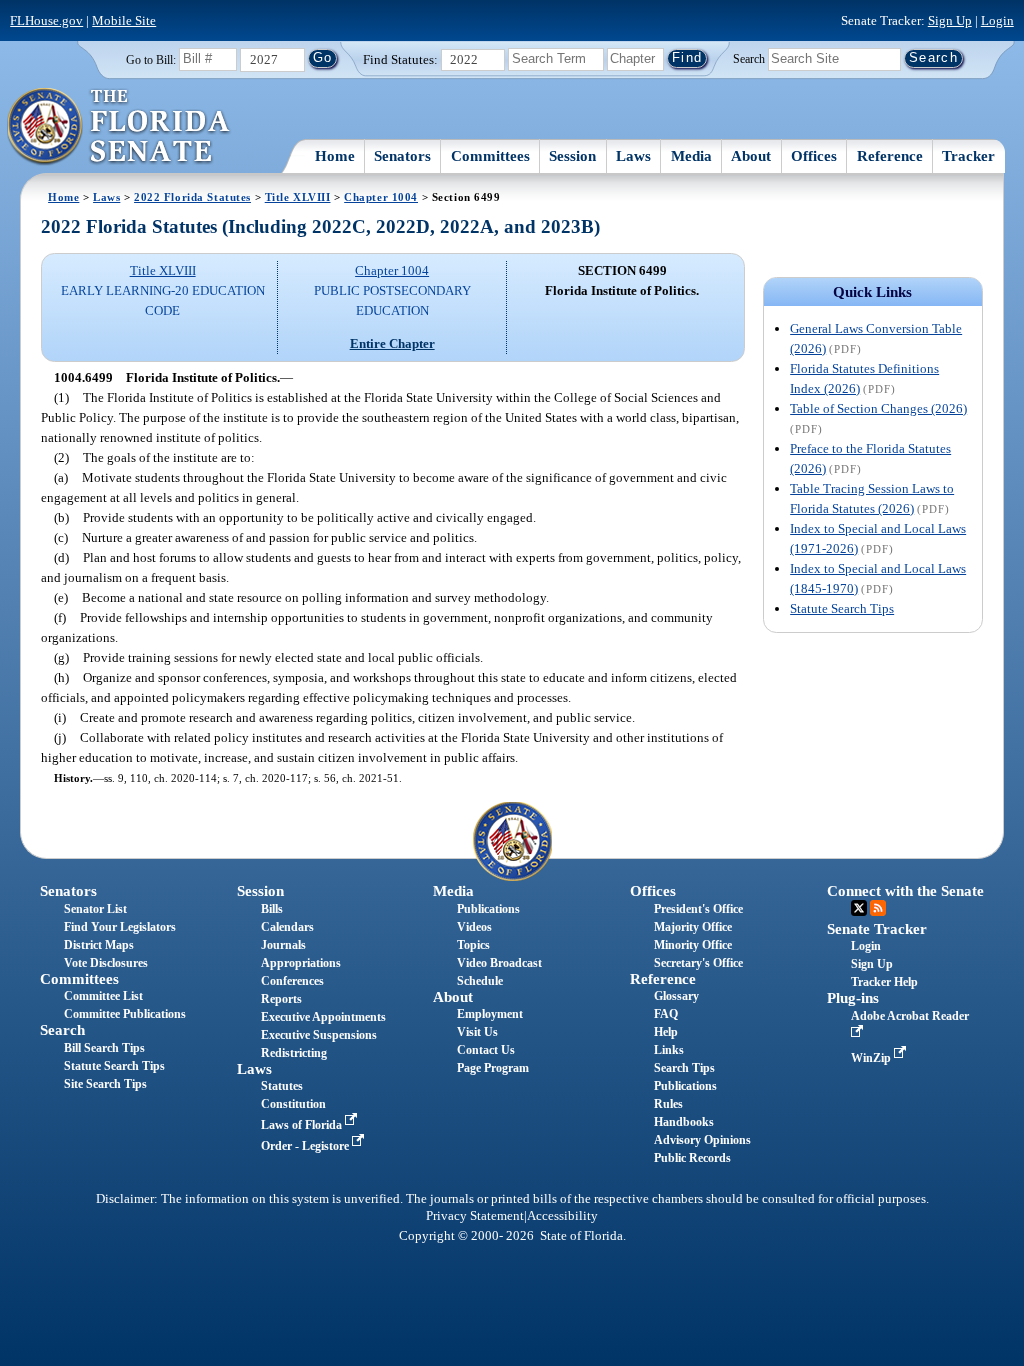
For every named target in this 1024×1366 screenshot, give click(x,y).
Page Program (493, 1068)
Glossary (676, 996)
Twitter (859, 908)
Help (666, 1032)
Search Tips (684, 1068)
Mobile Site (124, 20)
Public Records (692, 1158)
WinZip (872, 1058)
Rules (668, 1104)
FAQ (666, 1014)
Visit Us (477, 1032)
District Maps (99, 945)
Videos (474, 927)
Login (997, 20)
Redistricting (294, 1053)
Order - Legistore (306, 1146)
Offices (814, 156)
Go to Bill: (151, 60)
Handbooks (684, 1122)
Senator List (95, 909)
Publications (488, 909)
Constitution (293, 1104)
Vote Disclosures (106, 963)
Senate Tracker (877, 929)
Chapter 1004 (381, 197)
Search (749, 58)
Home (335, 156)
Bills (272, 909)
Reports (281, 999)
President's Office (698, 909)
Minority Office (693, 945)
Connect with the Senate (905, 891)
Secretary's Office (698, 963)
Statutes (282, 1086)
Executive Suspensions (319, 1035)
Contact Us (486, 1050)
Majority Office (693, 927)
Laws (633, 156)
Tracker (968, 156)
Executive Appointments (323, 1017)
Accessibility (562, 1216)
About (751, 156)
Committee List (103, 996)
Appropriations (301, 963)
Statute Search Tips (842, 608)
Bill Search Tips (104, 1048)
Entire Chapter (392, 343)
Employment (490, 1014)
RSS (878, 908)
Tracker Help (884, 982)
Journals (283, 945)
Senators (402, 156)
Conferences (292, 981)
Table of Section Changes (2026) (878, 408)
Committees (490, 156)
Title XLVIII (298, 197)
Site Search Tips (105, 1084)
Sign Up (950, 20)
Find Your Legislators (120, 927)
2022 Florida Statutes (192, 197)
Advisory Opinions (702, 1140)
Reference (890, 156)
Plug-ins (853, 998)
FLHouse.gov (46, 20)
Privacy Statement (475, 1216)
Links (669, 1050)
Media (691, 156)
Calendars (287, 927)
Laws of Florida (303, 1125)
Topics (473, 945)
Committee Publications (125, 1014)
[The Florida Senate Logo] (119, 127)
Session (572, 156)
